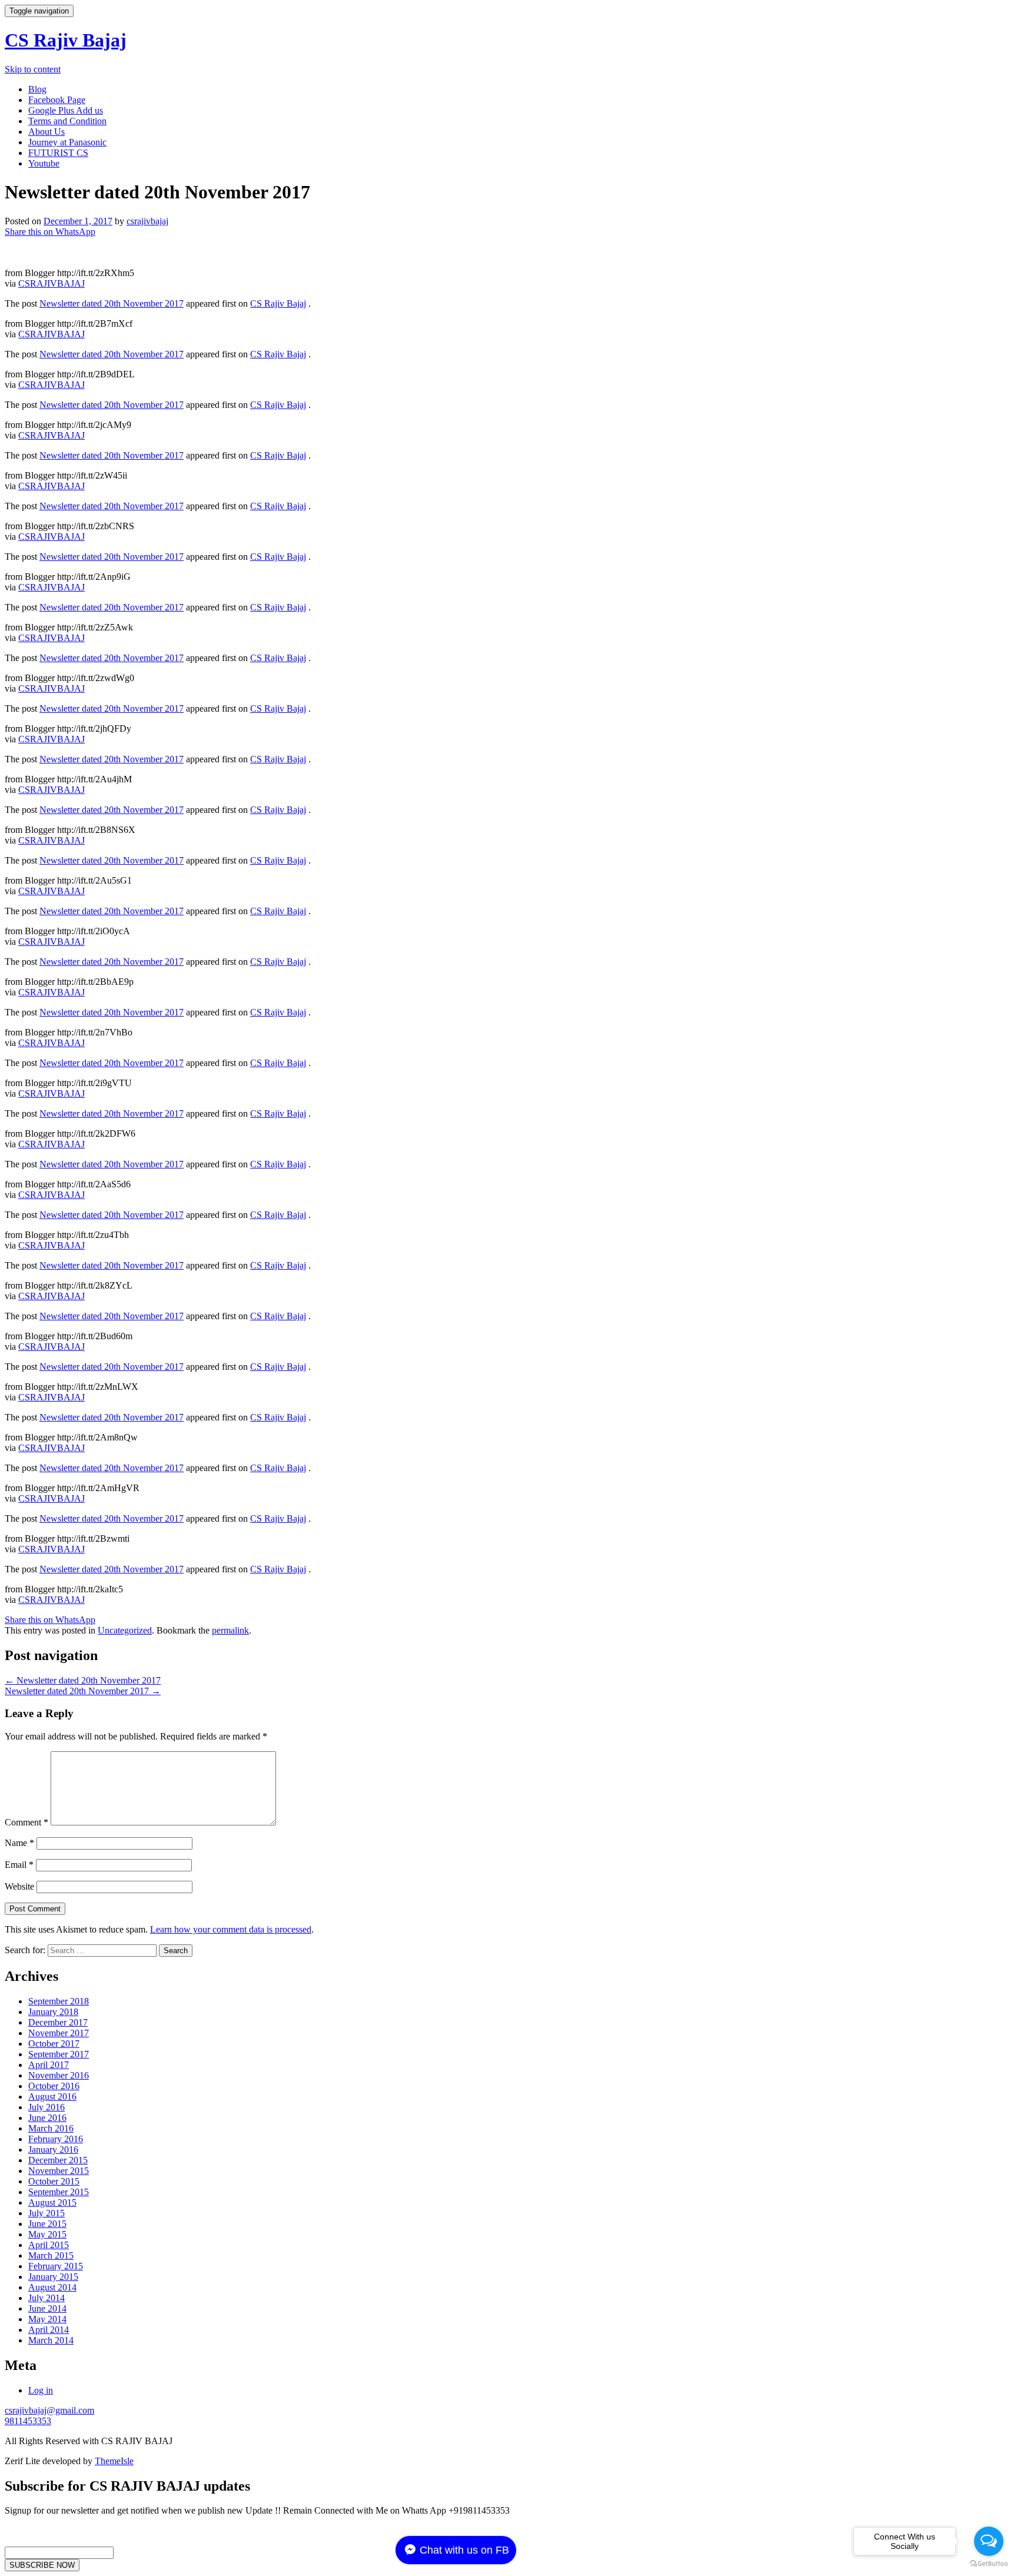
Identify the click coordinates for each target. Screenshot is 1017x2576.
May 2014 (47, 2319)
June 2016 (47, 2118)
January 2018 (53, 2012)
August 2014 (52, 2287)
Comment (26, 1822)
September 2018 (59, 2001)
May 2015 (47, 2234)
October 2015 (54, 2181)
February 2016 (56, 2139)
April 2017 (49, 2065)
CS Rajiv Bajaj (66, 40)
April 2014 (49, 2330)
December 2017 (58, 2022)
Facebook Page (57, 100)
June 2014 (47, 2308)
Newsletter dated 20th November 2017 (112, 303)
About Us (46, 132)
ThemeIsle (114, 2461)
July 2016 (46, 2107)
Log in (41, 2390)
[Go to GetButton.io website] (989, 2564)
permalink (230, 1630)
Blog (37, 89)
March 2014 (51, 2340)
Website (19, 1886)
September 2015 (59, 2192)
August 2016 (52, 2097)
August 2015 (52, 2202)
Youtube (44, 163)
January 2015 (53, 2277)
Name (19, 1843)
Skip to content (33, 69)
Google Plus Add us (66, 110)
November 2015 (59, 2171)
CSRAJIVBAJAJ (51, 283)
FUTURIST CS (58, 153)
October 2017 (54, 2044)
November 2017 (59, 2033)
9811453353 (28, 2421)
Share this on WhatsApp (50, 232)
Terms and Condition (67, 121)
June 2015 (47, 2224)
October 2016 (54, 2086)
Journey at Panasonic (67, 142)
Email (19, 1865)
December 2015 (58, 2160)
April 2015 (49, 2245)
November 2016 (59, 2075)
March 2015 (51, 2255)
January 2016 (53, 2150)
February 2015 (56, 2266)
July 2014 (46, 2298)
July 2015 (46, 2213)
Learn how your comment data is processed (231, 1929)
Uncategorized (125, 1630)
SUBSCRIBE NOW (42, 2565)
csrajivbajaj (147, 221)
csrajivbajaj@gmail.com (49, 2410)
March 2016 (51, 2128)
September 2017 (59, 2054)
